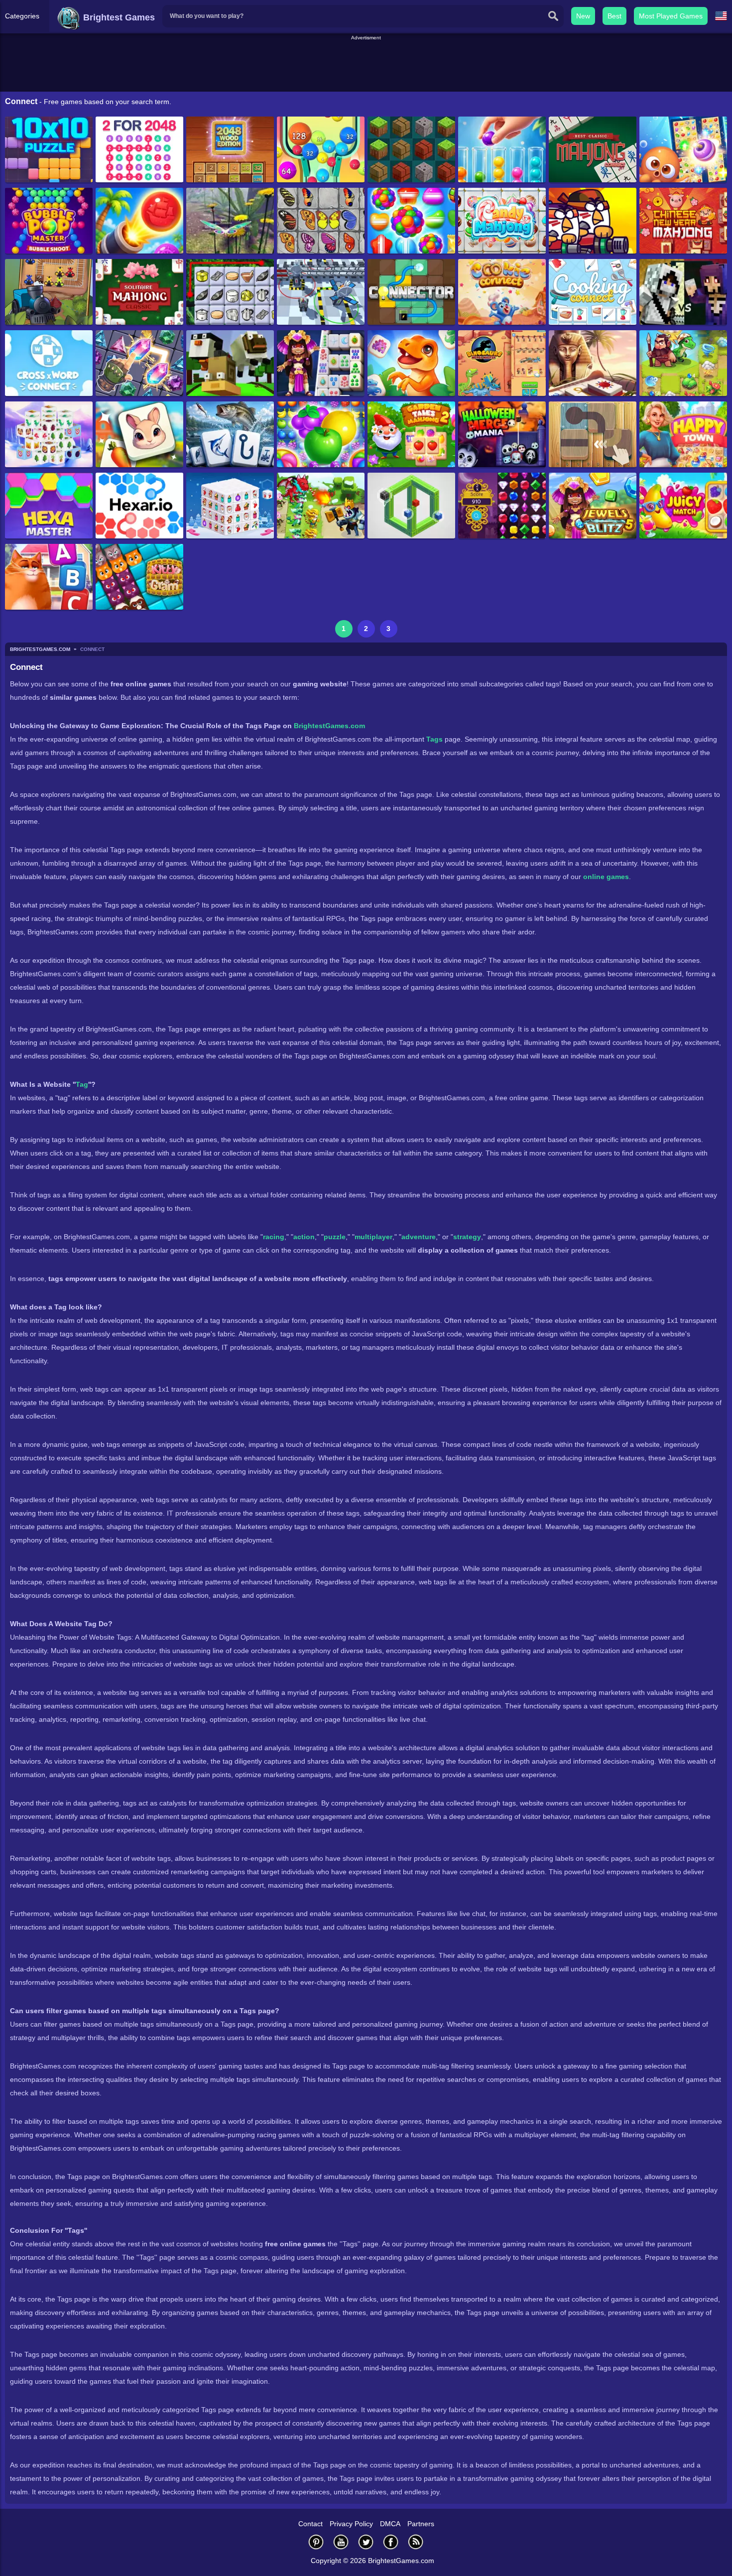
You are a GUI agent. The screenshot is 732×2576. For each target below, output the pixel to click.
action (304, 1237)
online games (606, 877)
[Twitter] (366, 2542)
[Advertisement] (366, 64)
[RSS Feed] (416, 2542)
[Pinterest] (316, 2542)
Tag (82, 1084)
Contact (310, 2524)
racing (274, 1237)
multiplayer (373, 1237)
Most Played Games (671, 16)
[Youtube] (341, 2542)
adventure (419, 1237)
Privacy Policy (351, 2524)
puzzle (335, 1237)
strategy (467, 1237)
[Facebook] (391, 2542)
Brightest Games (118, 17)
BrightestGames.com (329, 726)
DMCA (390, 2524)
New (583, 16)
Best (614, 16)
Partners (421, 2524)
